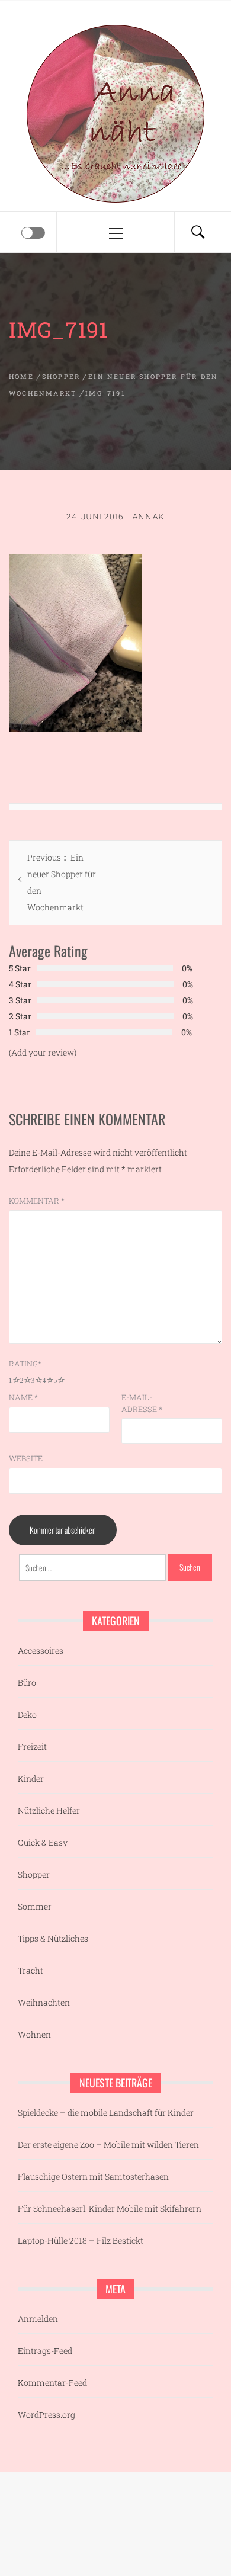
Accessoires (41, 1650)
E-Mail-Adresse (142, 1403)
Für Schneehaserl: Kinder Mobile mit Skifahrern (110, 2208)
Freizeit (32, 1746)
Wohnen (34, 2034)
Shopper (34, 1874)
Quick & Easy (43, 1842)
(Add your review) (43, 1052)
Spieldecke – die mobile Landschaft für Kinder (106, 2113)
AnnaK (149, 516)
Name (23, 1397)
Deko (27, 1714)
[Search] (198, 232)
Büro (27, 1682)
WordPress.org (46, 2415)
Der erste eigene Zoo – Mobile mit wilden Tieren (108, 2144)
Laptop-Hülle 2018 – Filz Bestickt (81, 2240)
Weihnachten (44, 2002)
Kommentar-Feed (52, 2383)
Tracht (31, 1970)
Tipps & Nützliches (53, 1938)
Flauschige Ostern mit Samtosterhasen (93, 2176)
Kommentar (37, 1201)
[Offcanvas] (33, 233)
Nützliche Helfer (49, 1810)
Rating (25, 1364)
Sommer (35, 1906)
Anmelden (38, 2319)
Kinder (31, 1778)
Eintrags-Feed (45, 2351)
